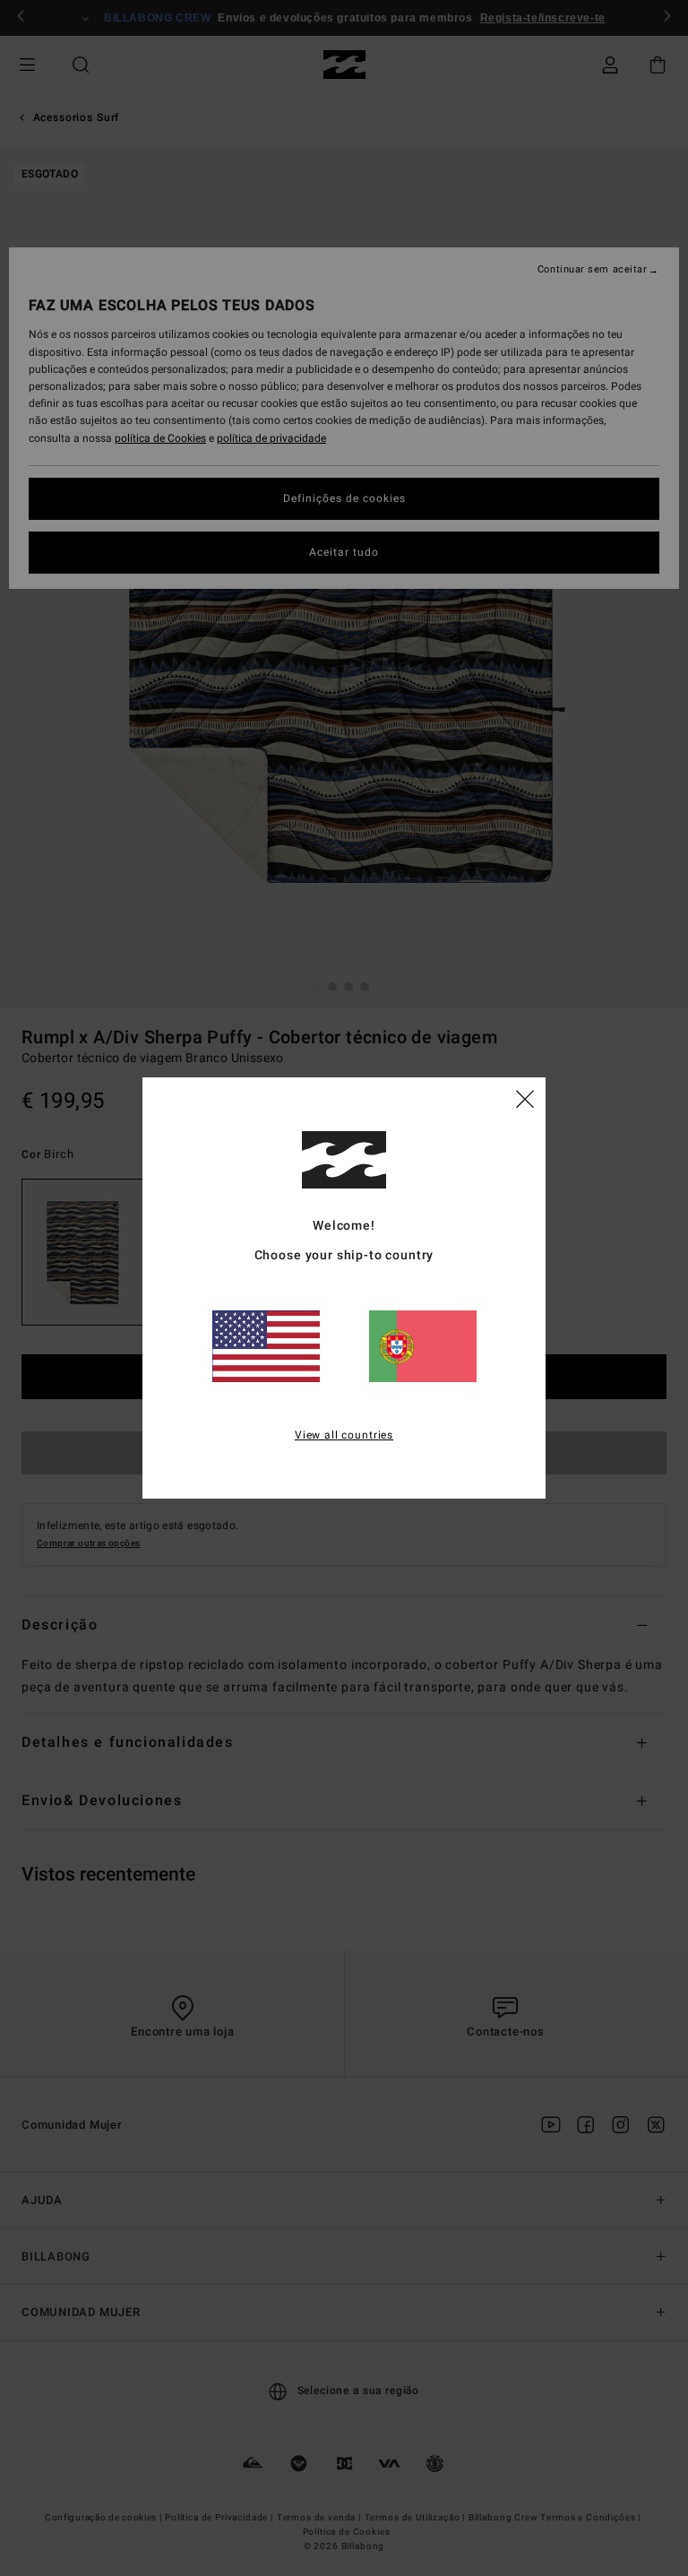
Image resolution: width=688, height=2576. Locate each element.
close (525, 1098)
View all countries (344, 1435)
